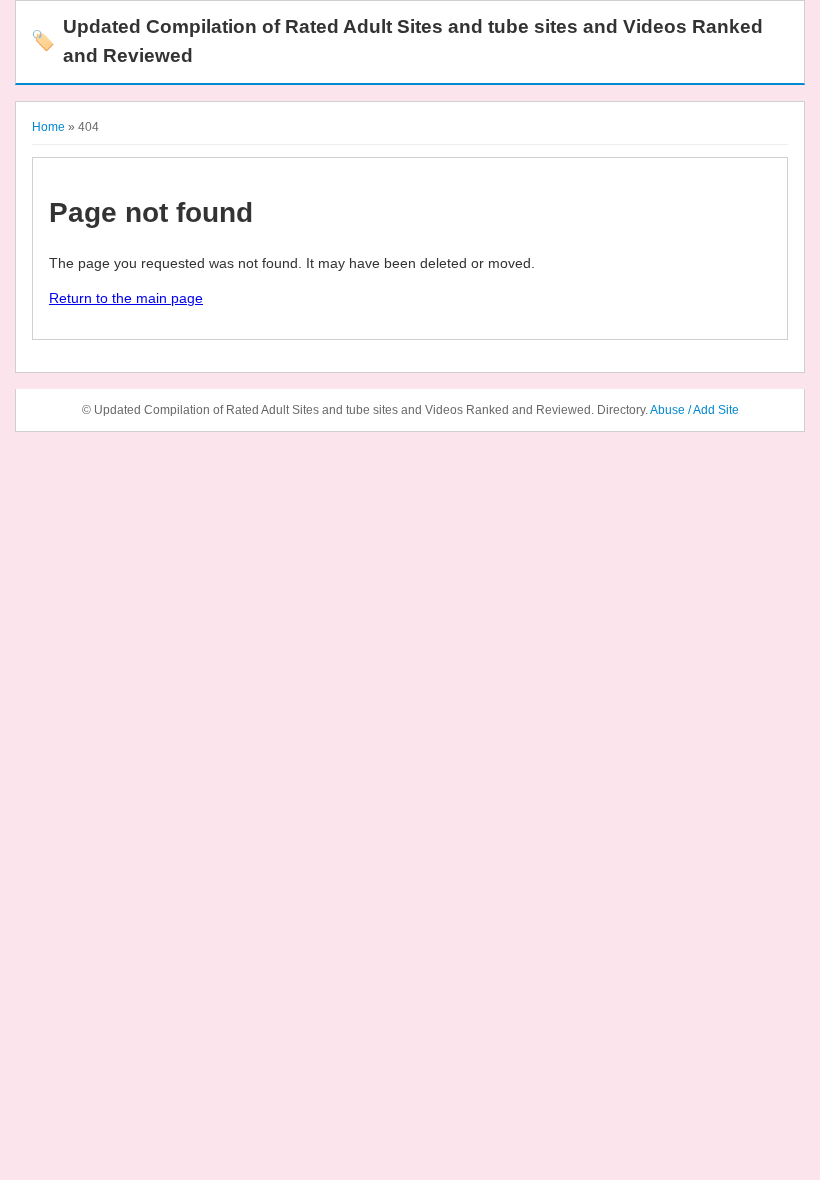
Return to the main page (126, 298)
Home (48, 127)
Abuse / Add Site (694, 410)
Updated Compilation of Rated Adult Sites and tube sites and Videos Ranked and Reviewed (397, 41)
